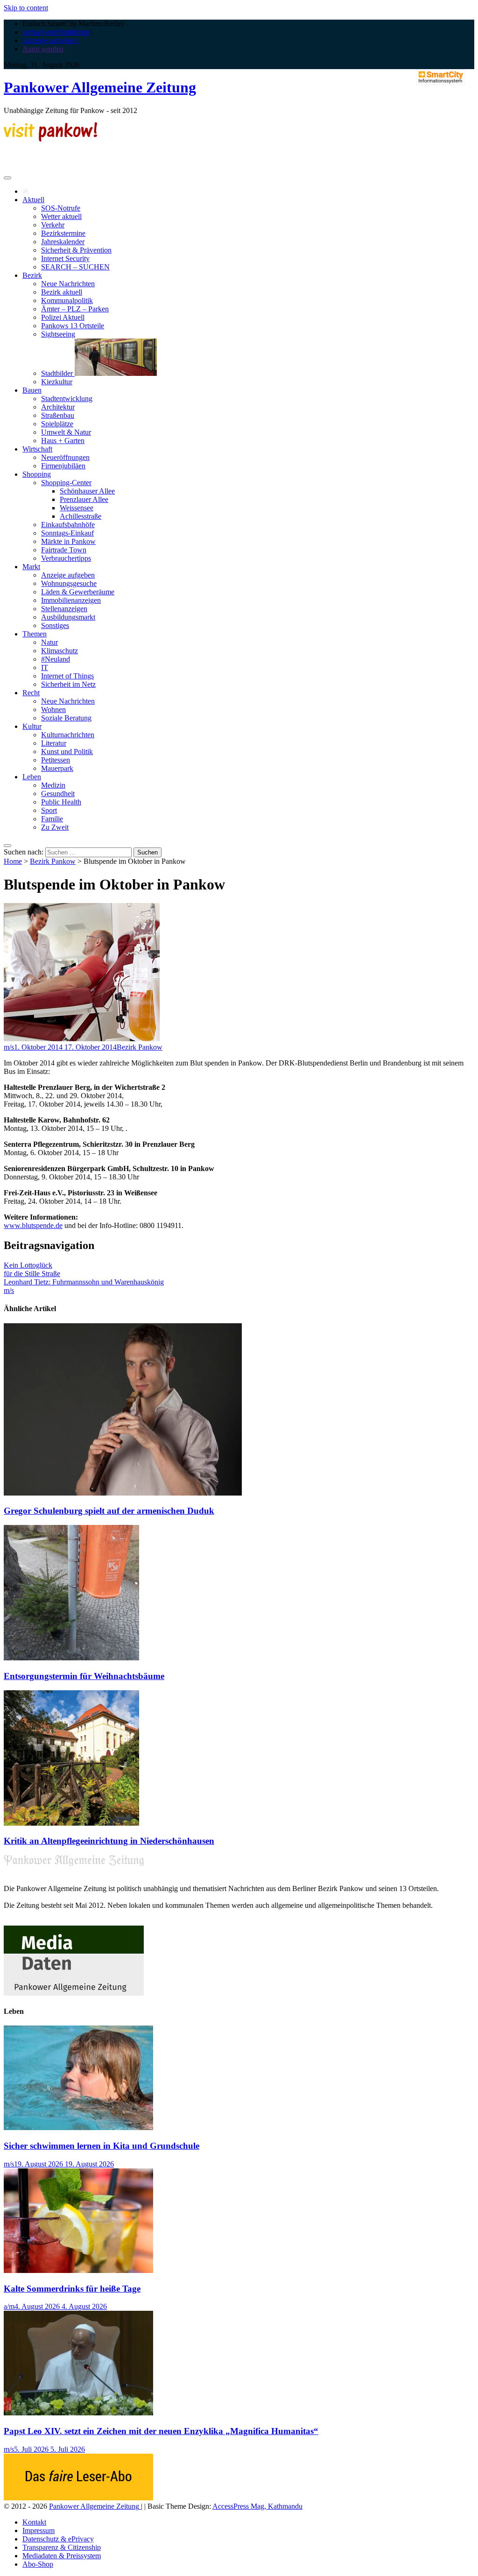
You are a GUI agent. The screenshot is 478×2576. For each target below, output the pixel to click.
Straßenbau (58, 415)
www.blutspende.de (33, 1225)
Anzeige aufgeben (68, 575)
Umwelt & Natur (66, 432)
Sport (49, 810)
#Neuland (56, 659)
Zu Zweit (55, 827)
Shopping (37, 474)
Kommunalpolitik (67, 300)
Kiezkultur (57, 382)
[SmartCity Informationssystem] (441, 78)
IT (45, 667)
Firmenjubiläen (63, 466)
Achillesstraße (81, 516)
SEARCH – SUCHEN (75, 267)
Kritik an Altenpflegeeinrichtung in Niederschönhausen (109, 1841)
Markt (31, 567)
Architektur (58, 407)
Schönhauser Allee (87, 491)
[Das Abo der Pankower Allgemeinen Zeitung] (78, 2498)
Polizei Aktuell (63, 317)
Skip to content (26, 8)
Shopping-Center (66, 483)
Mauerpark (57, 768)
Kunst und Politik (67, 752)
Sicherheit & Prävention (76, 250)
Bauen (32, 390)
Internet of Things (67, 676)
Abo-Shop (38, 2564)
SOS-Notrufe (61, 208)
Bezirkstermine (63, 233)
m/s (9, 1047)
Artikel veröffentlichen (56, 32)
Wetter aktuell (61, 216)
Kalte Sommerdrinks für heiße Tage (72, 2289)
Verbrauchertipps (66, 558)
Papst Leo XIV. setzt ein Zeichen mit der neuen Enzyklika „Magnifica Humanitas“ (161, 2431)
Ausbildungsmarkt (68, 617)
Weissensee (77, 508)
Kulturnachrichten (68, 735)
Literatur (54, 743)
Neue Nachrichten (68, 284)
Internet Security (65, 258)
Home (13, 861)
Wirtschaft (37, 449)
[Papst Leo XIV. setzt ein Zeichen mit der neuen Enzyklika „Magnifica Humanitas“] (78, 2413)
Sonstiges (55, 625)
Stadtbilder (58, 373)
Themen (35, 634)
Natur (49, 642)
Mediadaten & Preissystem (62, 2556)
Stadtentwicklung (67, 399)
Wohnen (53, 709)
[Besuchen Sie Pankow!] (50, 139)
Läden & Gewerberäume (78, 592)
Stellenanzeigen (64, 609)
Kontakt (34, 2522)
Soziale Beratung (66, 718)
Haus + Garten (63, 441)
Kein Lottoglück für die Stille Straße (32, 1269)
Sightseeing (58, 334)
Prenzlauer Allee (84, 499)
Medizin (53, 785)
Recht (31, 693)
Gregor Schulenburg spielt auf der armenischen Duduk (109, 1511)
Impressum (39, 2530)
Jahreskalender (63, 242)
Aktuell (33, 200)
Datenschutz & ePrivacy (58, 2539)
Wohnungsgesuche (69, 583)
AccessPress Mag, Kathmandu (257, 2506)
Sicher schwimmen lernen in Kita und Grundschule (102, 2146)
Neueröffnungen (65, 457)
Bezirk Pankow (53, 861)
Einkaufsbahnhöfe (68, 525)
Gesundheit (58, 794)
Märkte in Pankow (68, 541)
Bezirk (32, 275)
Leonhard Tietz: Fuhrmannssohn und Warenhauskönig (84, 1282)
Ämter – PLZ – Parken (75, 309)
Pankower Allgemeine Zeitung (100, 87)
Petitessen (56, 760)
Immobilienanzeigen (71, 600)
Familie (52, 819)
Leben (32, 777)
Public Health (61, 802)
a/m (9, 2306)
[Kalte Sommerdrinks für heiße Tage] (78, 2270)
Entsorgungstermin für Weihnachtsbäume (84, 1676)
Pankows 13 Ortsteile (73, 326)
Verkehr (53, 225)
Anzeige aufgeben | (51, 40)
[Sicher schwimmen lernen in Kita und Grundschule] (78, 2128)
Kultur (32, 726)
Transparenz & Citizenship (62, 2547)
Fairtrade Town (64, 550)
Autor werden (43, 49)
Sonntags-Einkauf (67, 533)
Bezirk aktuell (62, 292)
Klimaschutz (60, 651)
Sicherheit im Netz (68, 684)
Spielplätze (57, 424)
